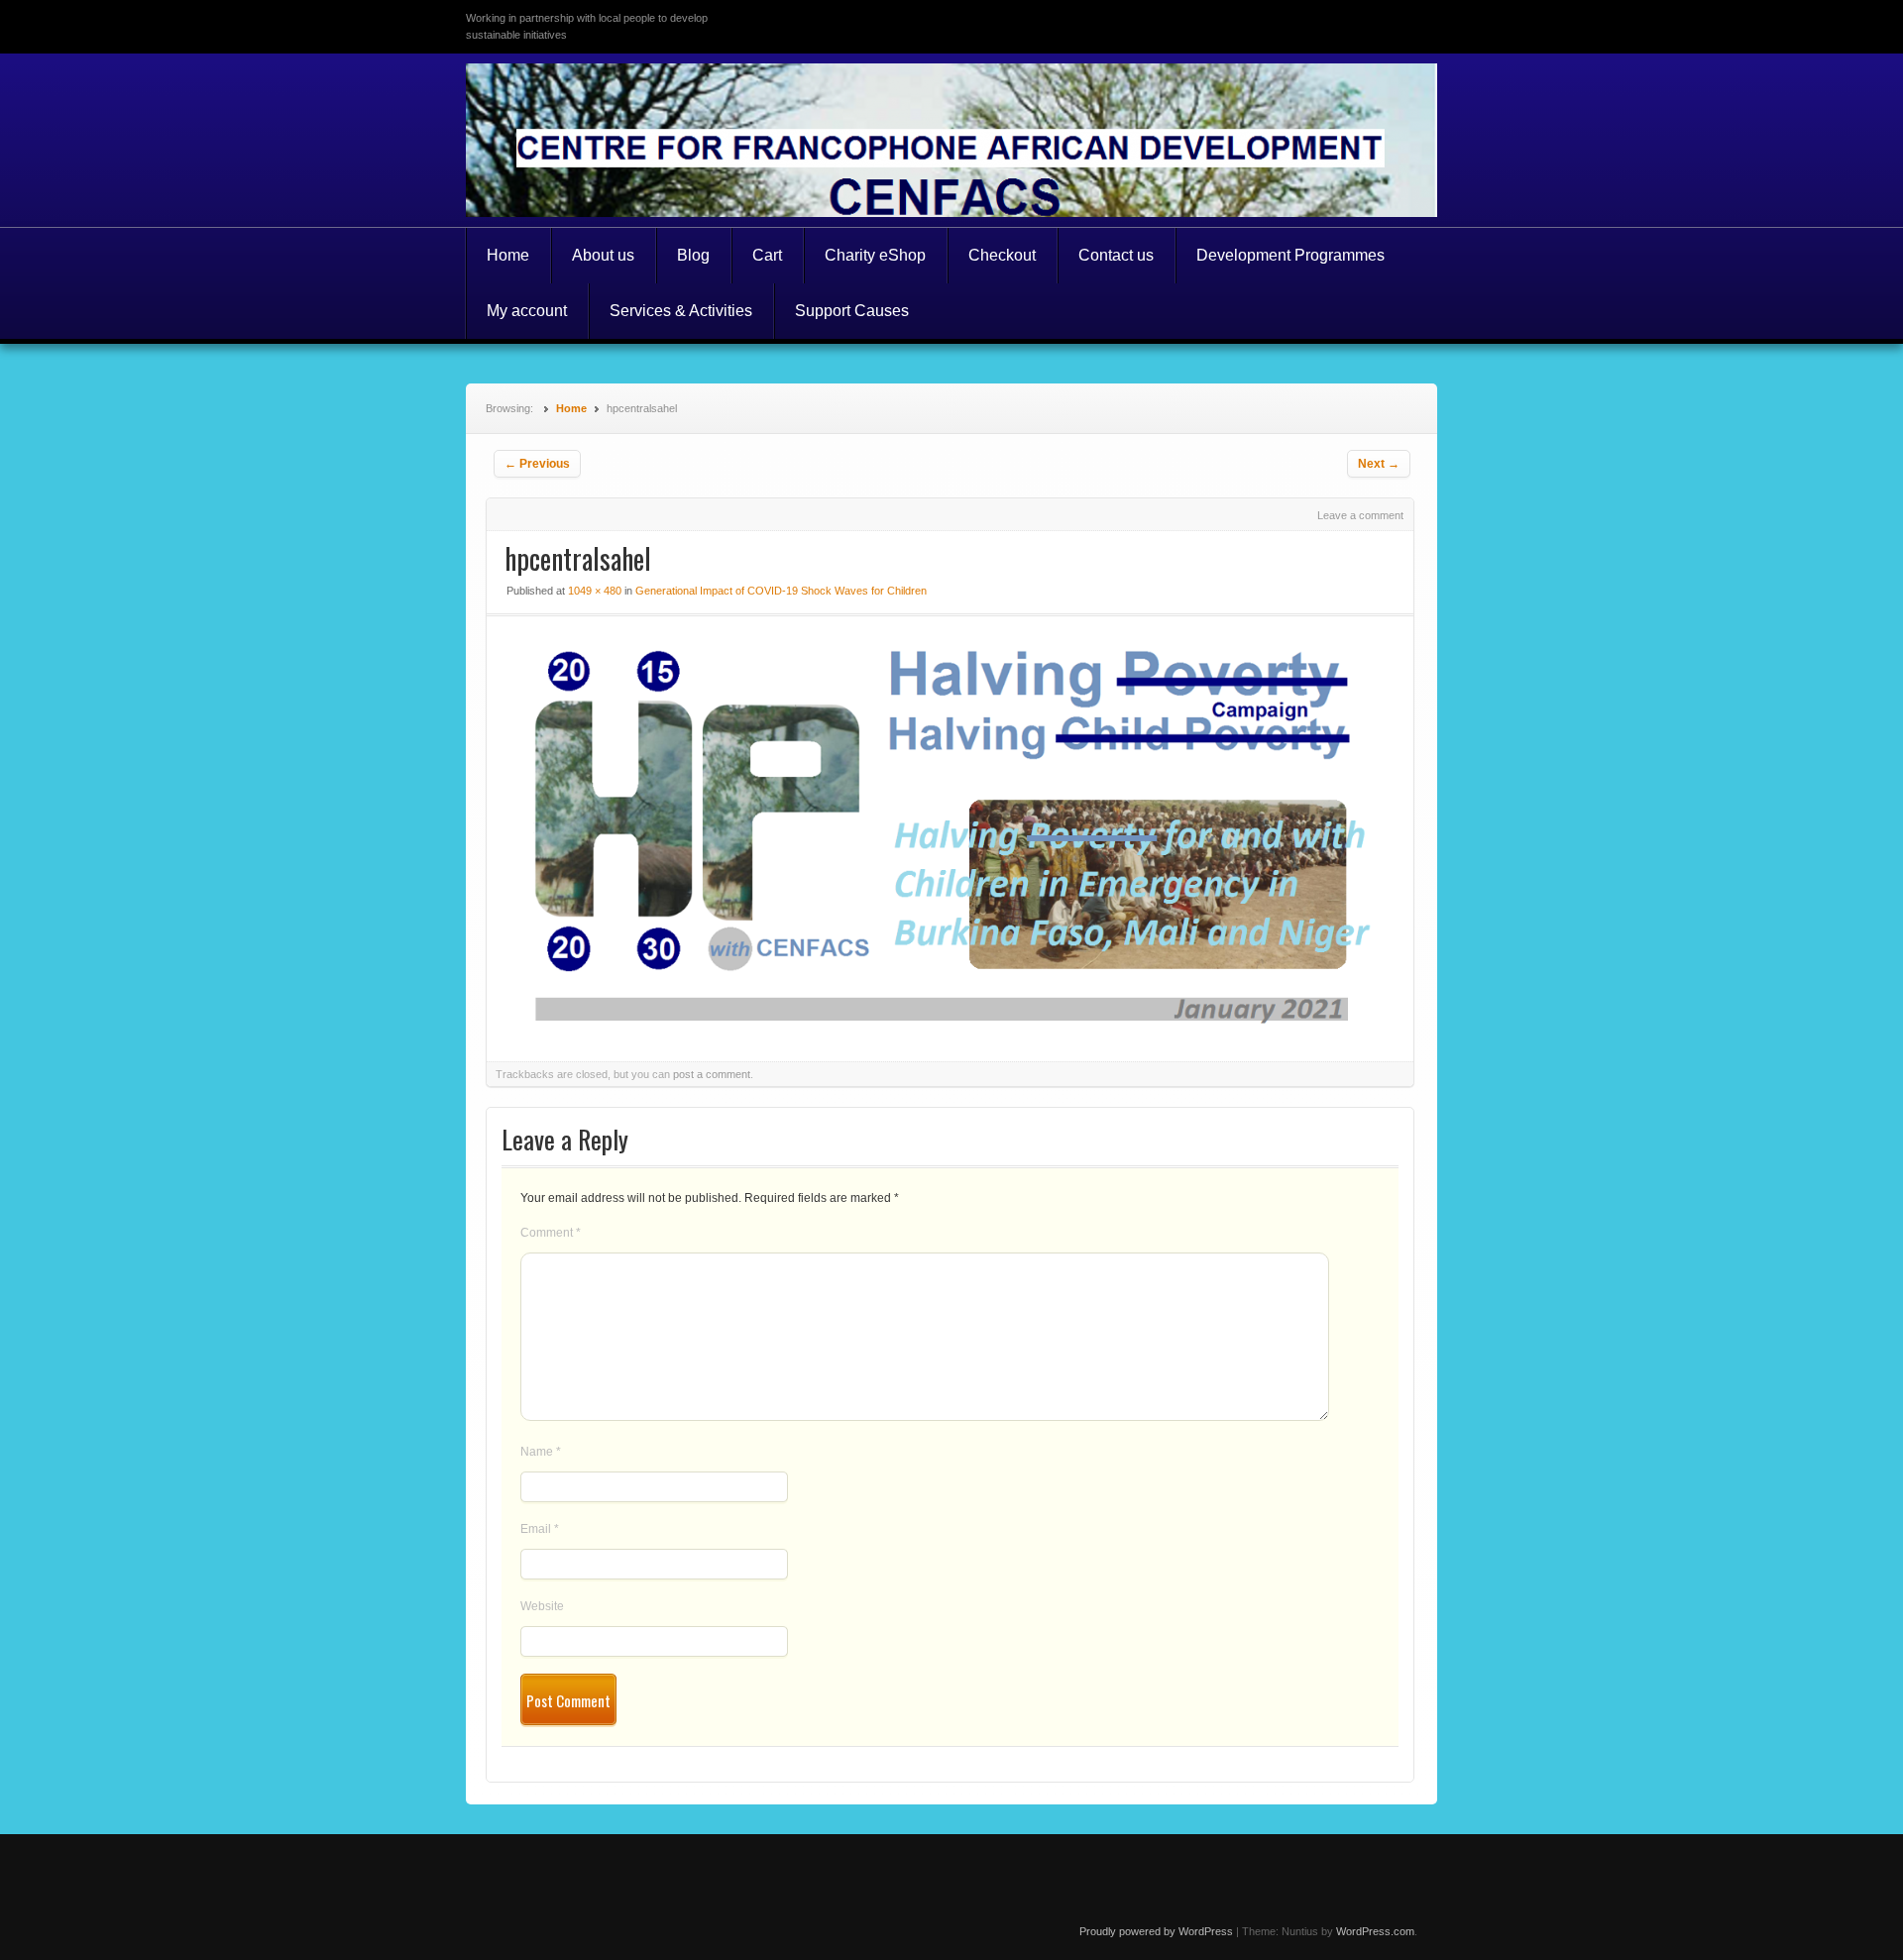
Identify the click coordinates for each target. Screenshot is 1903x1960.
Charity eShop (875, 255)
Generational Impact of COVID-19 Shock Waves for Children (781, 591)
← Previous (537, 464)
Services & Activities (681, 311)
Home (508, 255)
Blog (693, 255)
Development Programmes (1290, 255)
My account (527, 311)
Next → (1379, 464)
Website (542, 1606)
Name (541, 1452)
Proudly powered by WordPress (1156, 1931)
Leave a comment (1360, 515)
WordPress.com (1375, 1931)
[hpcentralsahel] (950, 1026)
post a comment (712, 1074)
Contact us (1116, 255)
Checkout (1002, 255)
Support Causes (852, 311)
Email (540, 1529)
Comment (551, 1233)
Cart (767, 255)
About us (603, 255)
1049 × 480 (595, 591)
